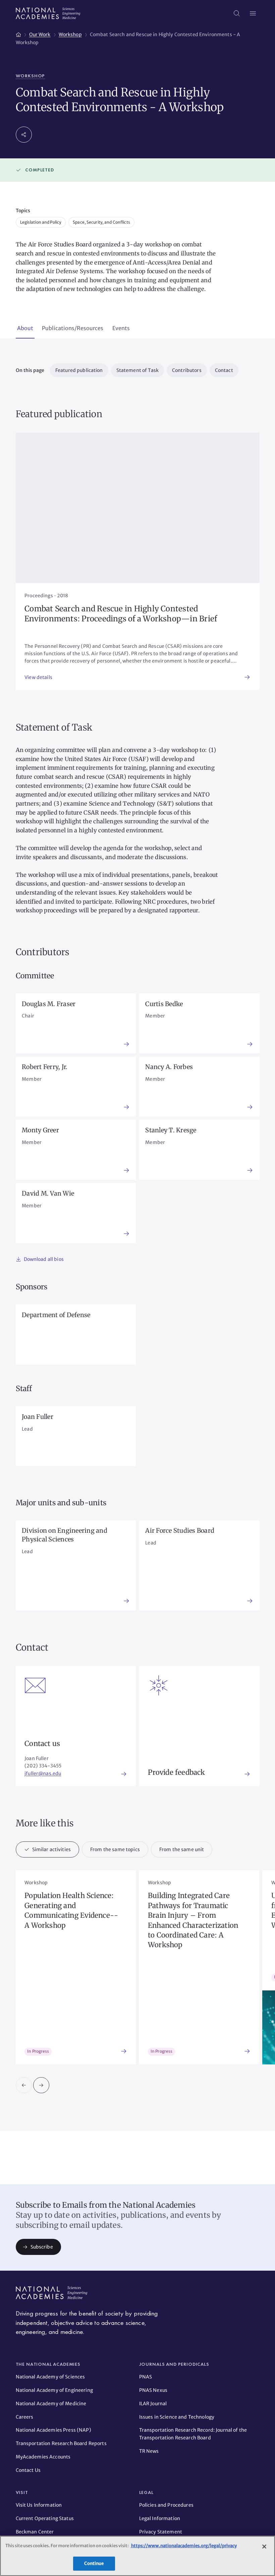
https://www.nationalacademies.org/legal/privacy (184, 2546)
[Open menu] (253, 13)
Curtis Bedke (164, 1004)
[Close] (264, 2547)
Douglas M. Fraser (49, 1004)
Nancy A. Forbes (169, 1067)
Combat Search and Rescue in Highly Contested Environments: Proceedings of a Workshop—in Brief (121, 614)
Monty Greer (40, 1130)
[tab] (25, 329)
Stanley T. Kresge (171, 1130)
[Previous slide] (24, 2085)
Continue (94, 2563)
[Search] (237, 13)
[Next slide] (41, 2085)
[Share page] (24, 135)
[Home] (18, 33)
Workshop (31, 76)
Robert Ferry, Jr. (45, 1067)
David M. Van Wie (48, 1193)
